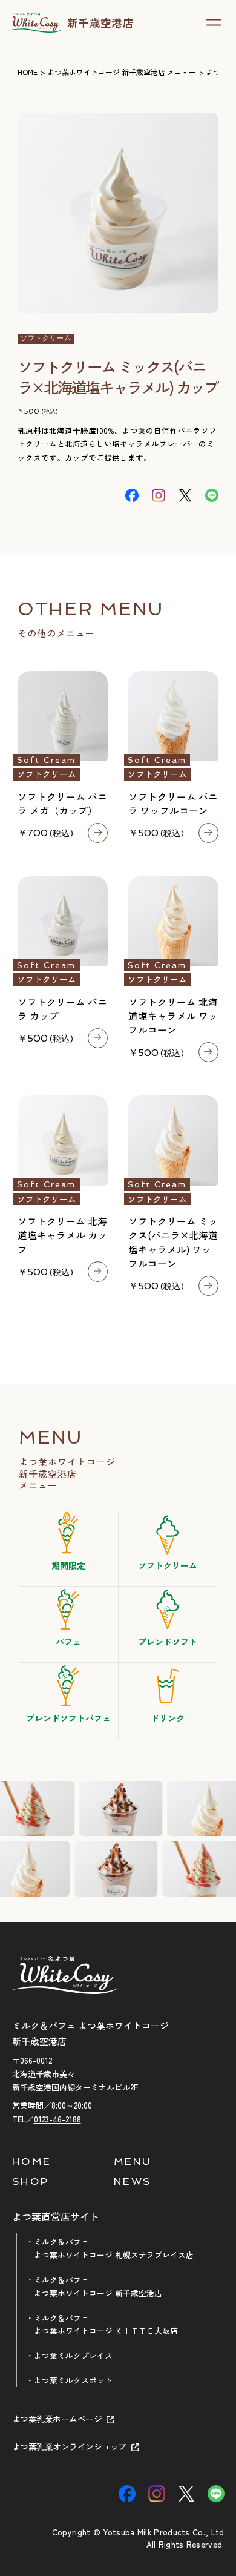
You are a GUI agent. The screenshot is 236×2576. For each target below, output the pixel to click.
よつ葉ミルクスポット (73, 2380)
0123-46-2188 (57, 2119)
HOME (32, 2161)
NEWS (133, 2181)
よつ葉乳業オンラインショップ (69, 2447)
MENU (133, 2161)
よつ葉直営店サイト (56, 2217)
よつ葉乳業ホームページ (57, 2419)
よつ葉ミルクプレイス (73, 2355)
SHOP (31, 2181)
